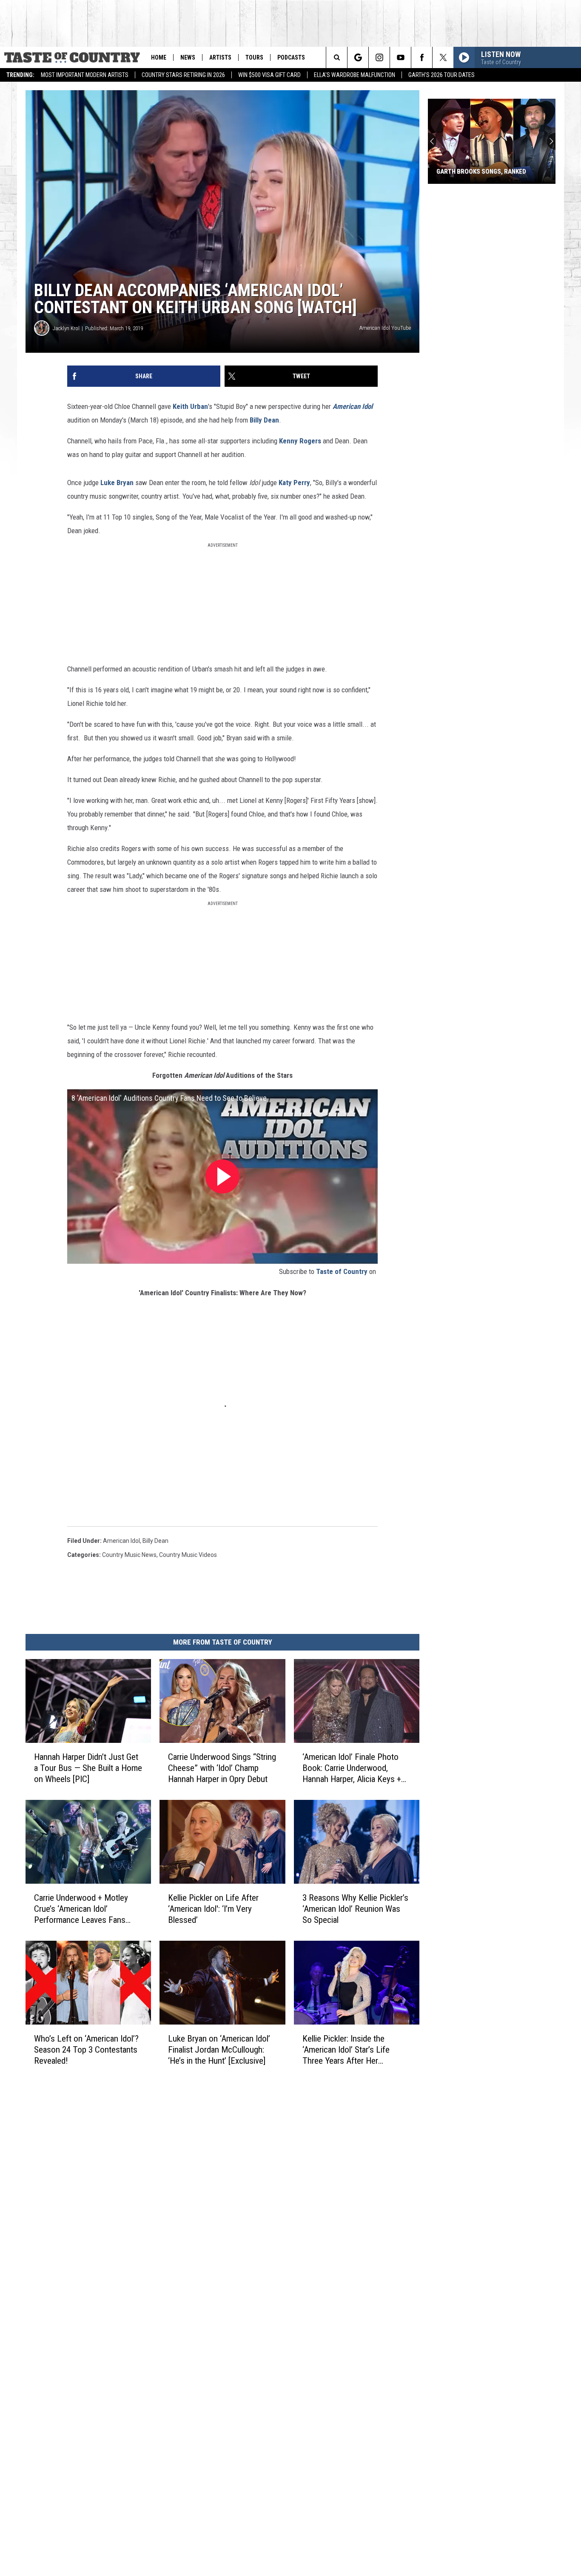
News (188, 57)
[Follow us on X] (443, 57)
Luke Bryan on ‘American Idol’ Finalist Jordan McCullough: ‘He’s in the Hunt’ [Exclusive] (219, 2050)
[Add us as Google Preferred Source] (358, 57)
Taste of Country (342, 1271)
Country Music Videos (188, 1555)
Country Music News (129, 1555)
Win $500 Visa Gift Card (269, 75)
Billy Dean (264, 420)
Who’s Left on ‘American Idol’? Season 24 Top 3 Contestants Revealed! (86, 2050)
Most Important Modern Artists (85, 75)
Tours (254, 57)
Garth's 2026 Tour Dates (441, 75)
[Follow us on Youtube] (400, 57)
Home (159, 57)
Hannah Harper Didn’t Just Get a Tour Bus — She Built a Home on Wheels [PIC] (88, 1768)
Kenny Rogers (300, 441)
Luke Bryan (118, 483)
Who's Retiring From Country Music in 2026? (482, 168)
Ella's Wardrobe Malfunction (355, 75)
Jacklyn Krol (66, 328)
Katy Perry (294, 483)
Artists (220, 57)
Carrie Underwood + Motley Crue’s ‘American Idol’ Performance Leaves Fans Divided (81, 1909)
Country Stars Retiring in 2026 (183, 75)
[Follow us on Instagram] (379, 57)
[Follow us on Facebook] (422, 57)
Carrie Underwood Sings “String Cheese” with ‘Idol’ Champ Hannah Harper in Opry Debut (222, 1768)
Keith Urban (190, 406)
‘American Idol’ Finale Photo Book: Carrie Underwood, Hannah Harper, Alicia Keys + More (352, 1768)
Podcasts (291, 57)
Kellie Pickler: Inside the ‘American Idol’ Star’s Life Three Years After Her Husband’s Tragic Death (346, 2050)
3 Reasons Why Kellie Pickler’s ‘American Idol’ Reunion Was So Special (355, 1909)
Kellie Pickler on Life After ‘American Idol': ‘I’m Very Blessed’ (213, 1909)
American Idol (352, 406)
